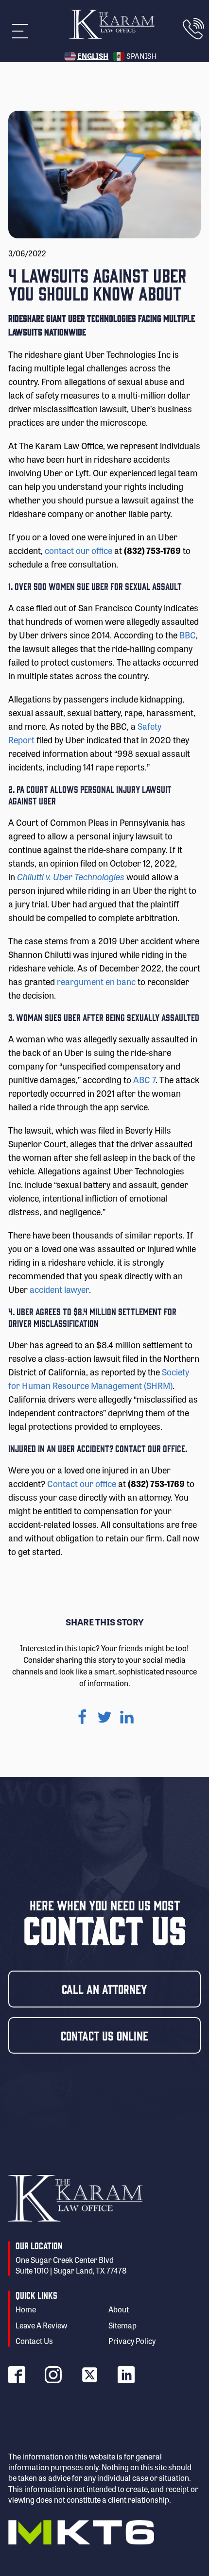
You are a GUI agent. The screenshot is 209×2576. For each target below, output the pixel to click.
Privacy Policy (132, 2341)
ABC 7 (144, 1079)
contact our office (78, 550)
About (119, 2309)
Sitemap (122, 2325)
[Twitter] (104, 1717)
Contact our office (82, 1483)
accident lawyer (58, 1289)
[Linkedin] (127, 1717)
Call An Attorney (104, 1989)
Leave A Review (41, 2325)
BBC (188, 635)
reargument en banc (96, 981)
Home (26, 2309)
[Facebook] (82, 1717)
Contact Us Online (104, 2035)
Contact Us (34, 2341)
